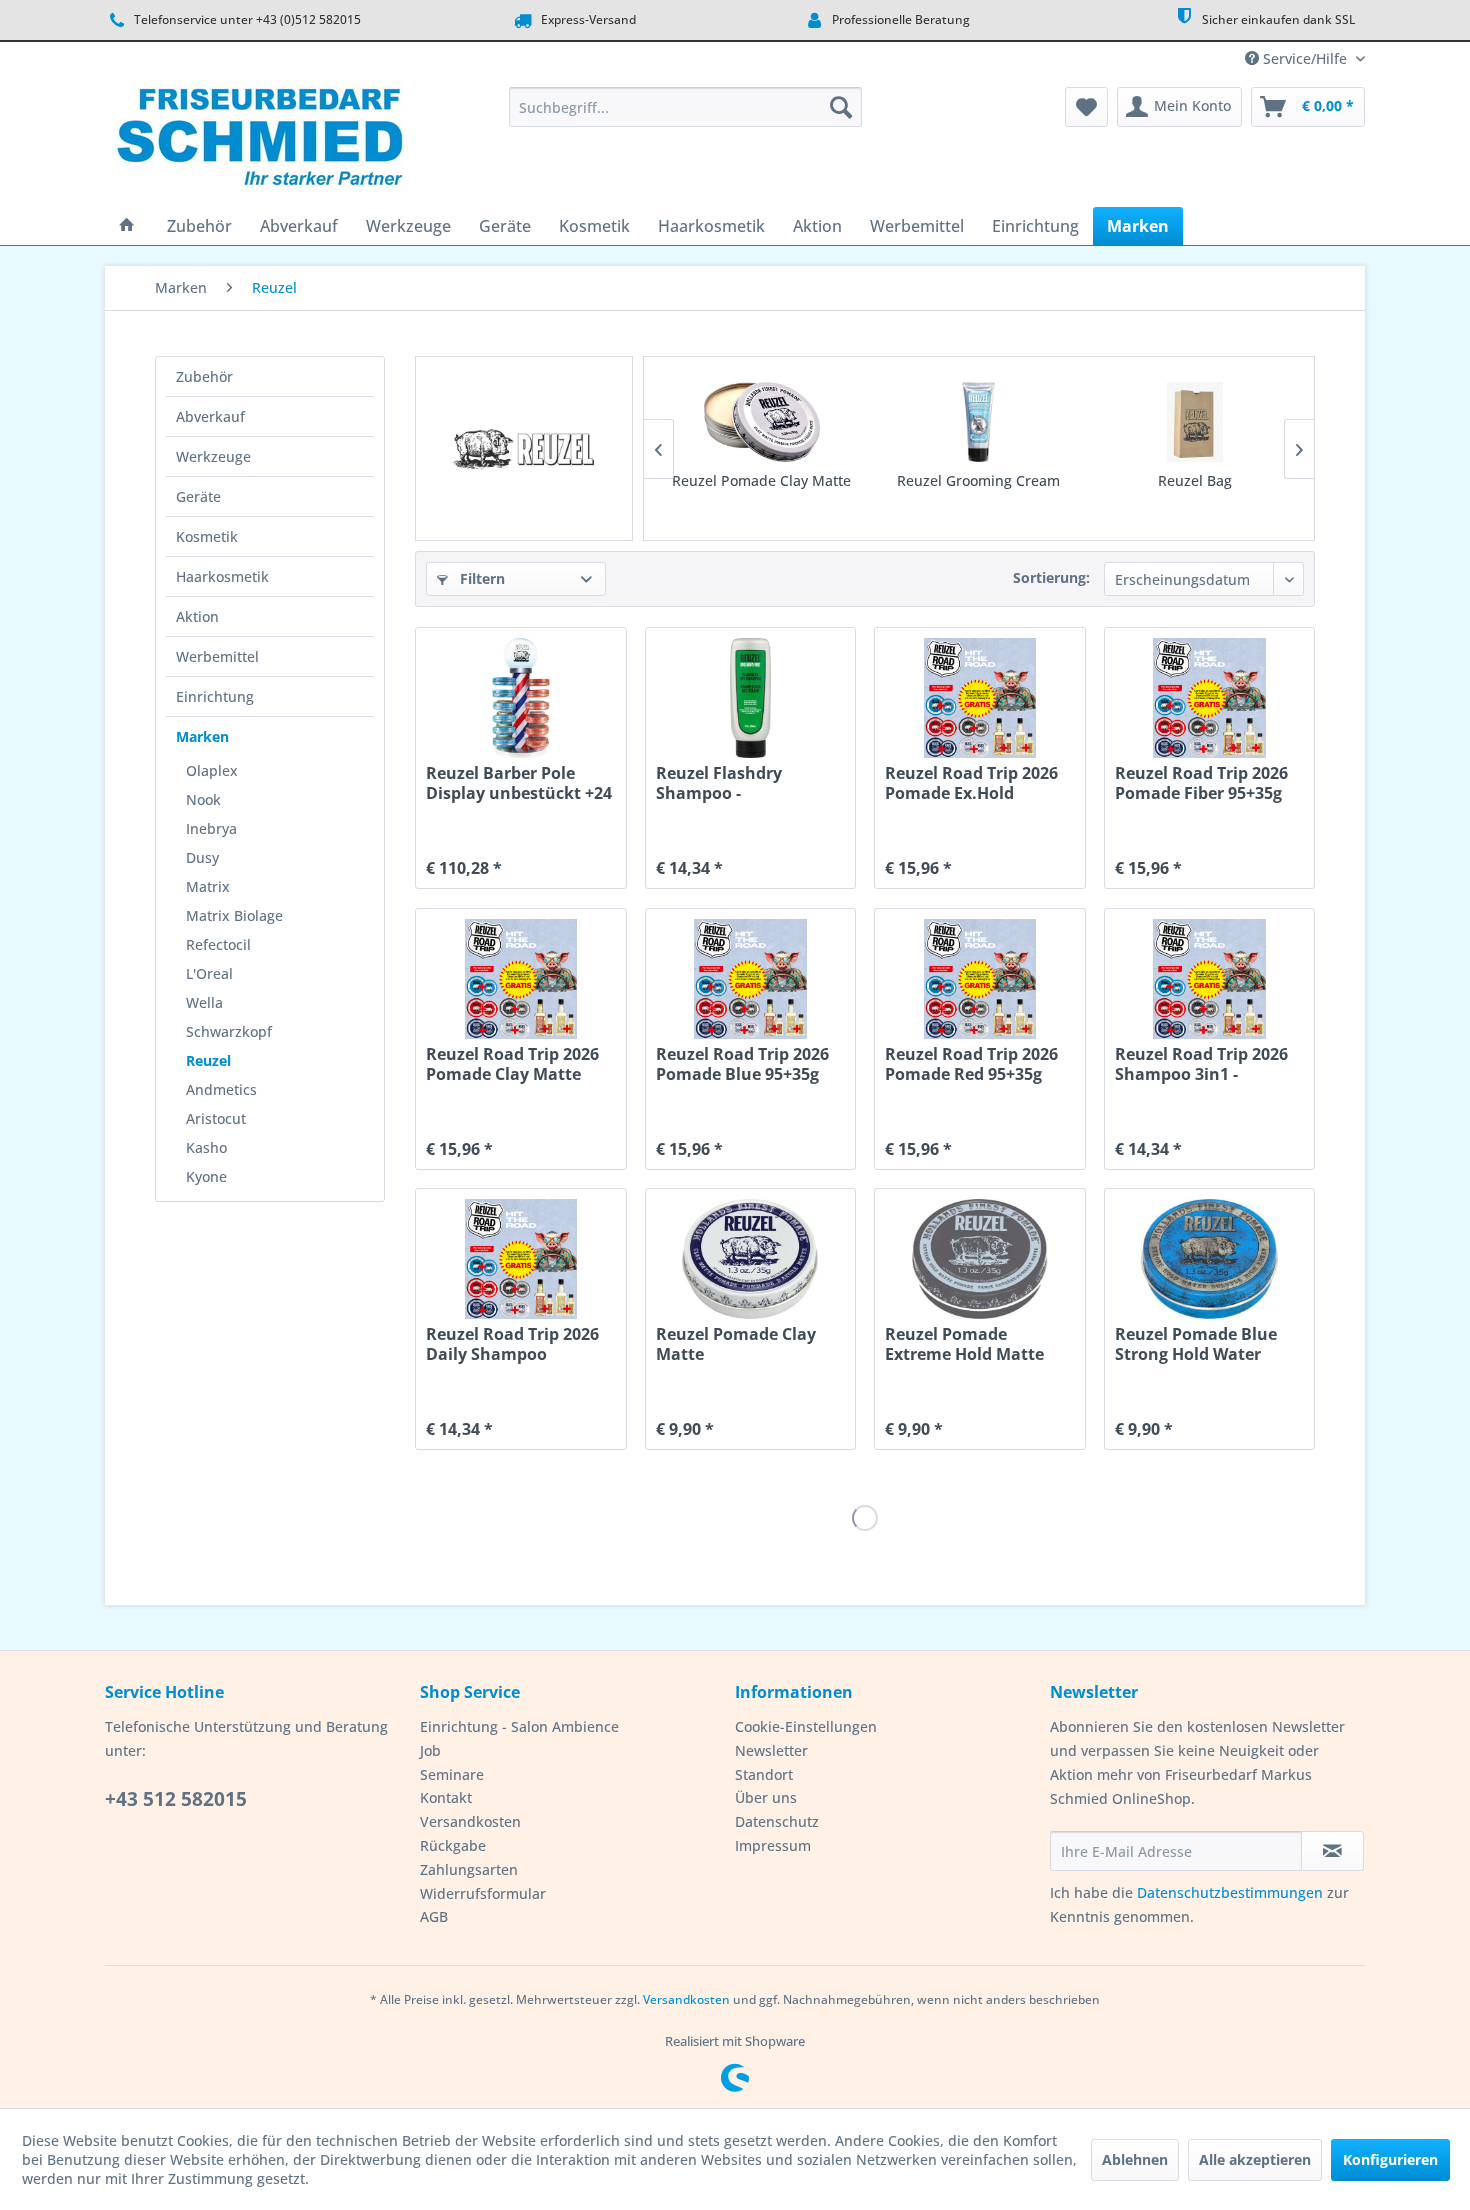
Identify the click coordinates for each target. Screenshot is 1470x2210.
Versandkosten (470, 1821)
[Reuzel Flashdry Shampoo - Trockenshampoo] (750, 698)
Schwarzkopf (229, 1031)
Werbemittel (217, 656)
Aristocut (216, 1118)
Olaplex (212, 770)
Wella (204, 1002)
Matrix (208, 886)
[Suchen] (841, 107)
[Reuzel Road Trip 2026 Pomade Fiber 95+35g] (1209, 698)
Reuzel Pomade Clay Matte (761, 480)
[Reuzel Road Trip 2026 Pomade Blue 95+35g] (750, 979)
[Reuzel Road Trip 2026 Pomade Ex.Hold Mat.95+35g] (979, 698)
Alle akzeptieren (1255, 2159)
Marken (202, 736)
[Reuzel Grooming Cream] (978, 422)
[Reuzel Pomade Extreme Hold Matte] (979, 1259)
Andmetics (221, 1089)
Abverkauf (210, 416)
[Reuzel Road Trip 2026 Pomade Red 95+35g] (979, 979)
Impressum (773, 1845)
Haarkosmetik (222, 576)
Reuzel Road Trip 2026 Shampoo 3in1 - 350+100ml (1201, 1064)
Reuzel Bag (1195, 480)
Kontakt (446, 1797)
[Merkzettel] (1086, 107)
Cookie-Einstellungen (806, 1726)
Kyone (206, 1176)
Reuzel (208, 1060)
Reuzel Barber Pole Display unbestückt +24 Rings (519, 783)
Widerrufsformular (483, 1893)
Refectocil (218, 944)
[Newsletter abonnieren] (1332, 1851)
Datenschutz (777, 1821)
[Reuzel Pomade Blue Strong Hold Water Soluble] (1209, 1259)
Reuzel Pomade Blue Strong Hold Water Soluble (1196, 1344)
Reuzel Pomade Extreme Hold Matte (964, 1344)
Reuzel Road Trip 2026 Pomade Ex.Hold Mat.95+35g (971, 783)
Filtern (480, 578)
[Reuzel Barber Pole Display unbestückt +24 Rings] (520, 698)
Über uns (766, 1797)
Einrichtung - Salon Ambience (519, 1726)
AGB (434, 1916)
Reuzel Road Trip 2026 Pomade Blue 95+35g (742, 1064)
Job (430, 1750)
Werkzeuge (213, 456)
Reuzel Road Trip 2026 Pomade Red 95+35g (971, 1064)
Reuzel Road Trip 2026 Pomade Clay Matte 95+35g (512, 1064)
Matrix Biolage (234, 915)
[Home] (127, 226)
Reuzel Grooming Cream (978, 480)
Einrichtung (215, 696)
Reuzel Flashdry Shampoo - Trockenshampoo (725, 783)
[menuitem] (685, 107)
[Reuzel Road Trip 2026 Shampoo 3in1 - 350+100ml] (1209, 979)
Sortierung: (1051, 577)
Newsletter (771, 1750)
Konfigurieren (1390, 2159)
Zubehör (204, 376)
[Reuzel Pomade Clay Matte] (761, 422)
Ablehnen (1135, 2159)
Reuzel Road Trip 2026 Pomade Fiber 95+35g (1201, 783)
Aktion (197, 616)
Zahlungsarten (469, 1869)
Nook (203, 799)
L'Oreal (209, 973)
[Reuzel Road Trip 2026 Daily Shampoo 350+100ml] (520, 1259)
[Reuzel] (524, 448)
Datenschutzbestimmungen (1230, 1892)
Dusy (202, 857)
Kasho (206, 1147)
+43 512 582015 (176, 1799)
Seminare (452, 1774)
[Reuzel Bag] (1195, 422)
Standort (764, 1774)
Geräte (198, 496)
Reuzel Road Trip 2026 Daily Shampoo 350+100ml (512, 1344)
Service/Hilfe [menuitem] (1305, 58)
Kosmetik (207, 536)
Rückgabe (453, 1845)
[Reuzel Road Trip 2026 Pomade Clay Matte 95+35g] (520, 979)
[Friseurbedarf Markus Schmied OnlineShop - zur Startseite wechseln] (259, 142)
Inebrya (211, 828)
